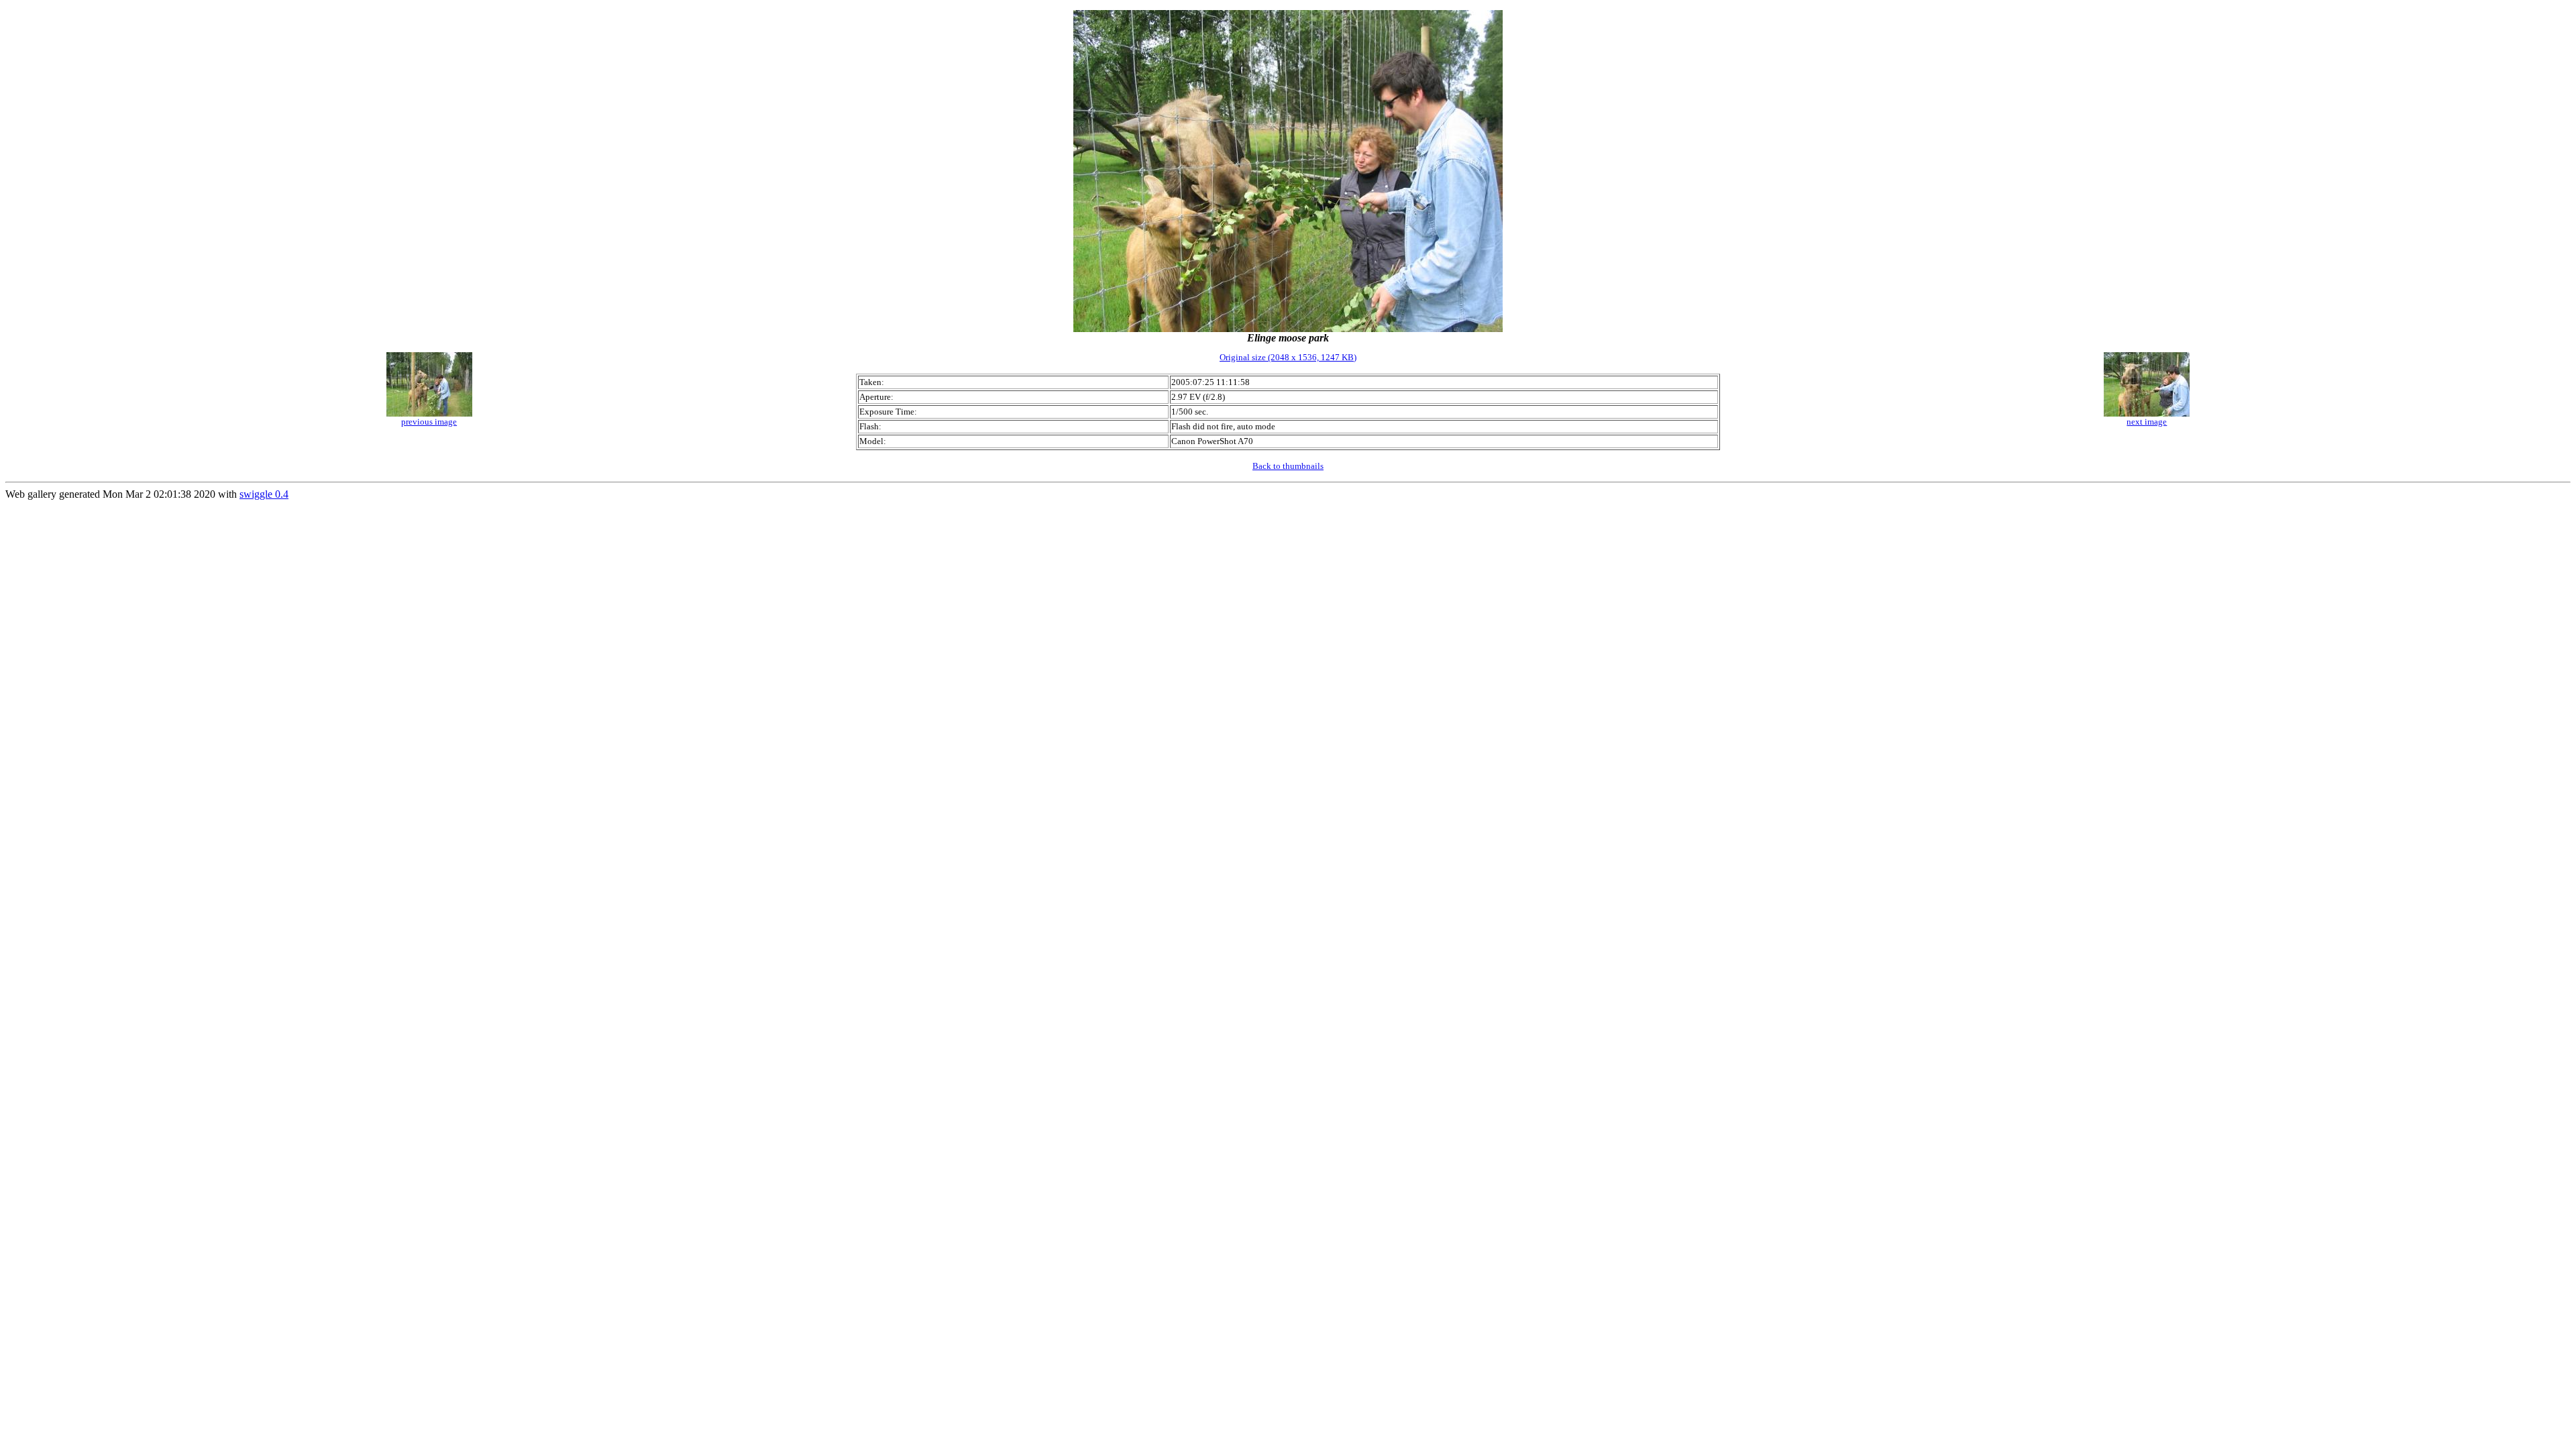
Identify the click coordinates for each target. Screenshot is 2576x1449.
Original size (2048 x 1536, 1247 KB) (1288, 357)
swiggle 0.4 (264, 494)
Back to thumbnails (1288, 466)
